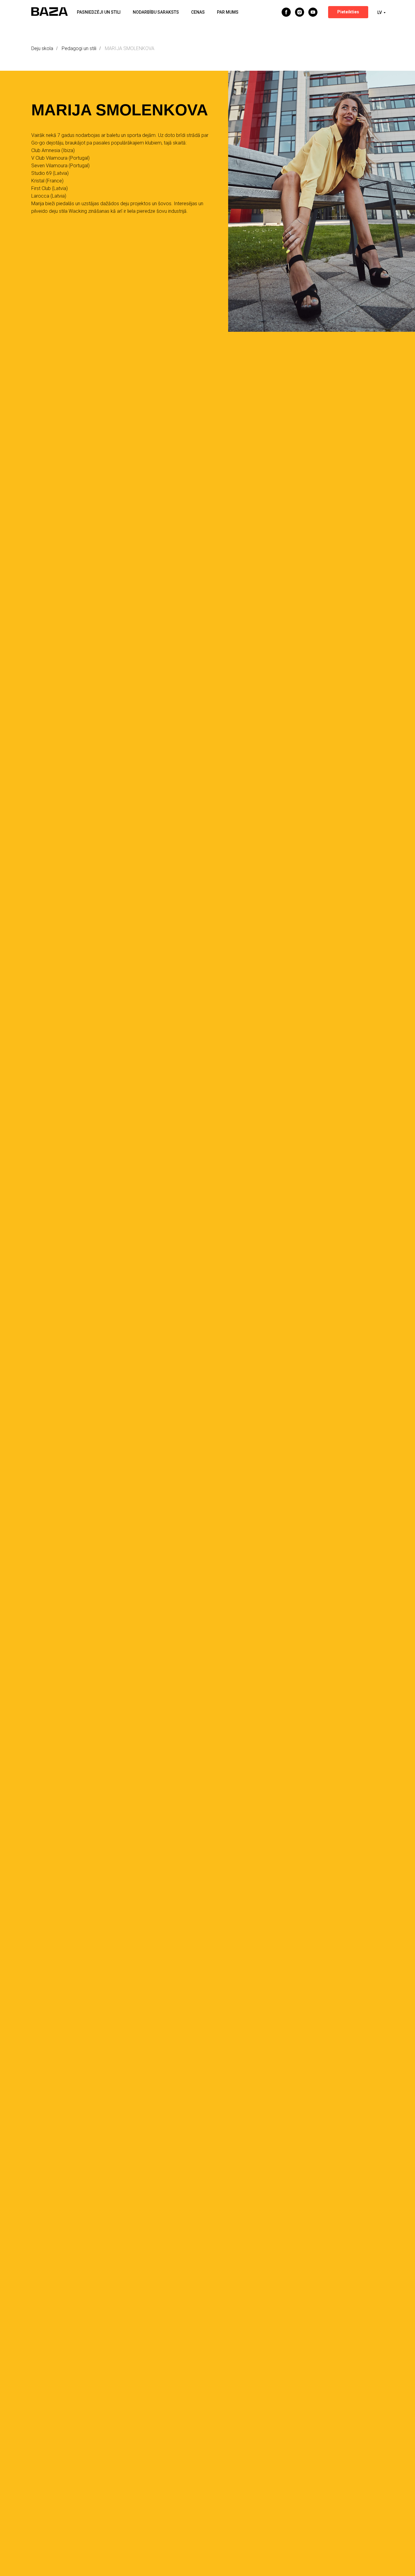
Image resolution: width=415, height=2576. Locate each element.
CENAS (198, 12)
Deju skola (42, 48)
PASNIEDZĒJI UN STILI (99, 12)
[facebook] (286, 12)
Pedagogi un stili (79, 48)
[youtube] (313, 12)
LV (380, 12)
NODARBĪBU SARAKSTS (156, 12)
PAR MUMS (228, 12)
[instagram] (300, 12)
